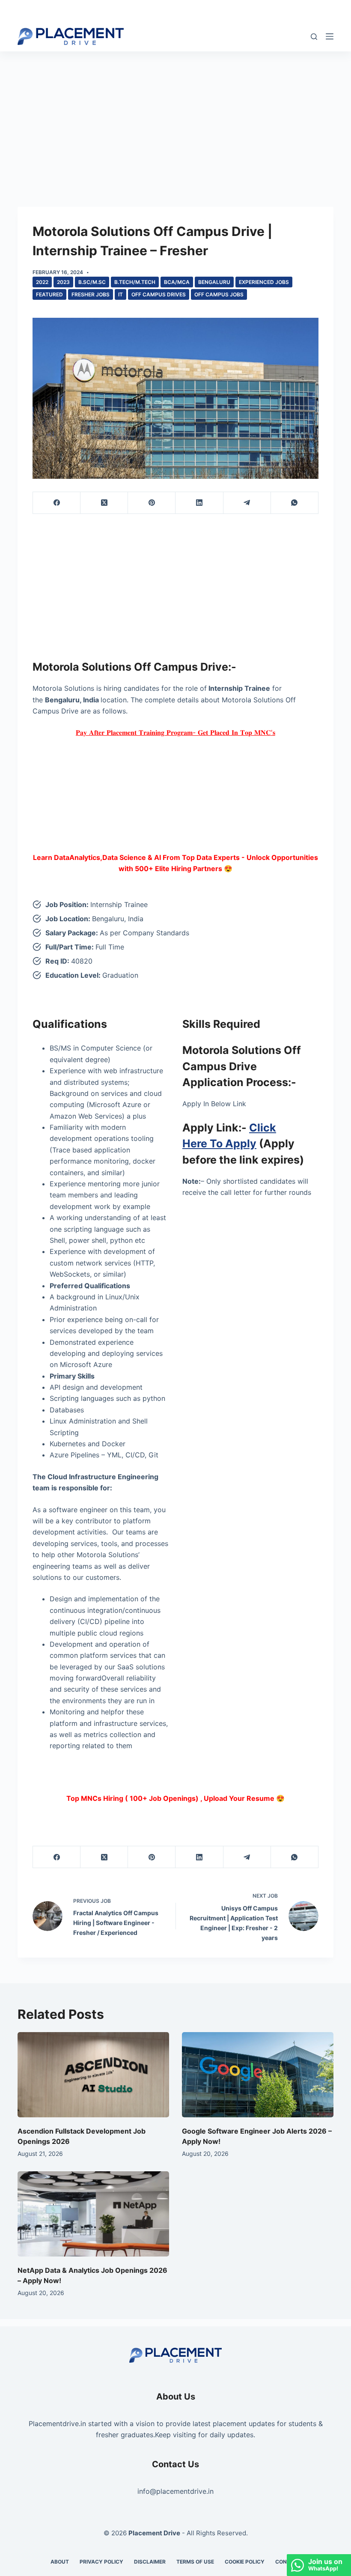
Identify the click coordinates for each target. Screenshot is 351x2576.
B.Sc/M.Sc (92, 282)
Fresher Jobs (91, 294)
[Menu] (330, 36)
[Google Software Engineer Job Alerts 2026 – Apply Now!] (258, 2075)
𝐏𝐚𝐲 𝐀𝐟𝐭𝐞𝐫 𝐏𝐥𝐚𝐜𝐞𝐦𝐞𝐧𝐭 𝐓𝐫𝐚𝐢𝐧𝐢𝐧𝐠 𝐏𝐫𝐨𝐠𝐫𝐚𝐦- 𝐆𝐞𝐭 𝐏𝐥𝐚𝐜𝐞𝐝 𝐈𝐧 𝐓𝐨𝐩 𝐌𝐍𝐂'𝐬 (175, 732)
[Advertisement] (175, 115)
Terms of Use (195, 2562)
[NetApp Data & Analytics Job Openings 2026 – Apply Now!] (93, 2214)
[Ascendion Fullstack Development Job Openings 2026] (93, 2075)
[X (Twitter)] (104, 503)
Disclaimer (150, 2562)
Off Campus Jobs (219, 294)
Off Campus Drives (159, 294)
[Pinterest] (152, 503)
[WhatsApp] (295, 503)
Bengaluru (214, 282)
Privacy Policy (101, 2562)
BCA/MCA (177, 282)
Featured (49, 294)
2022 (42, 282)
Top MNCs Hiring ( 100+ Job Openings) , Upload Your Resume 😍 (175, 1798)
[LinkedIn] (199, 503)
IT (120, 294)
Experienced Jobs (264, 282)
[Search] (314, 37)
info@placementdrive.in (175, 2491)
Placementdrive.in (57, 2424)
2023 (63, 282)
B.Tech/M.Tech (135, 282)
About (60, 2562)
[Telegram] (247, 503)
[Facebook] (57, 503)
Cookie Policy (245, 2562)
